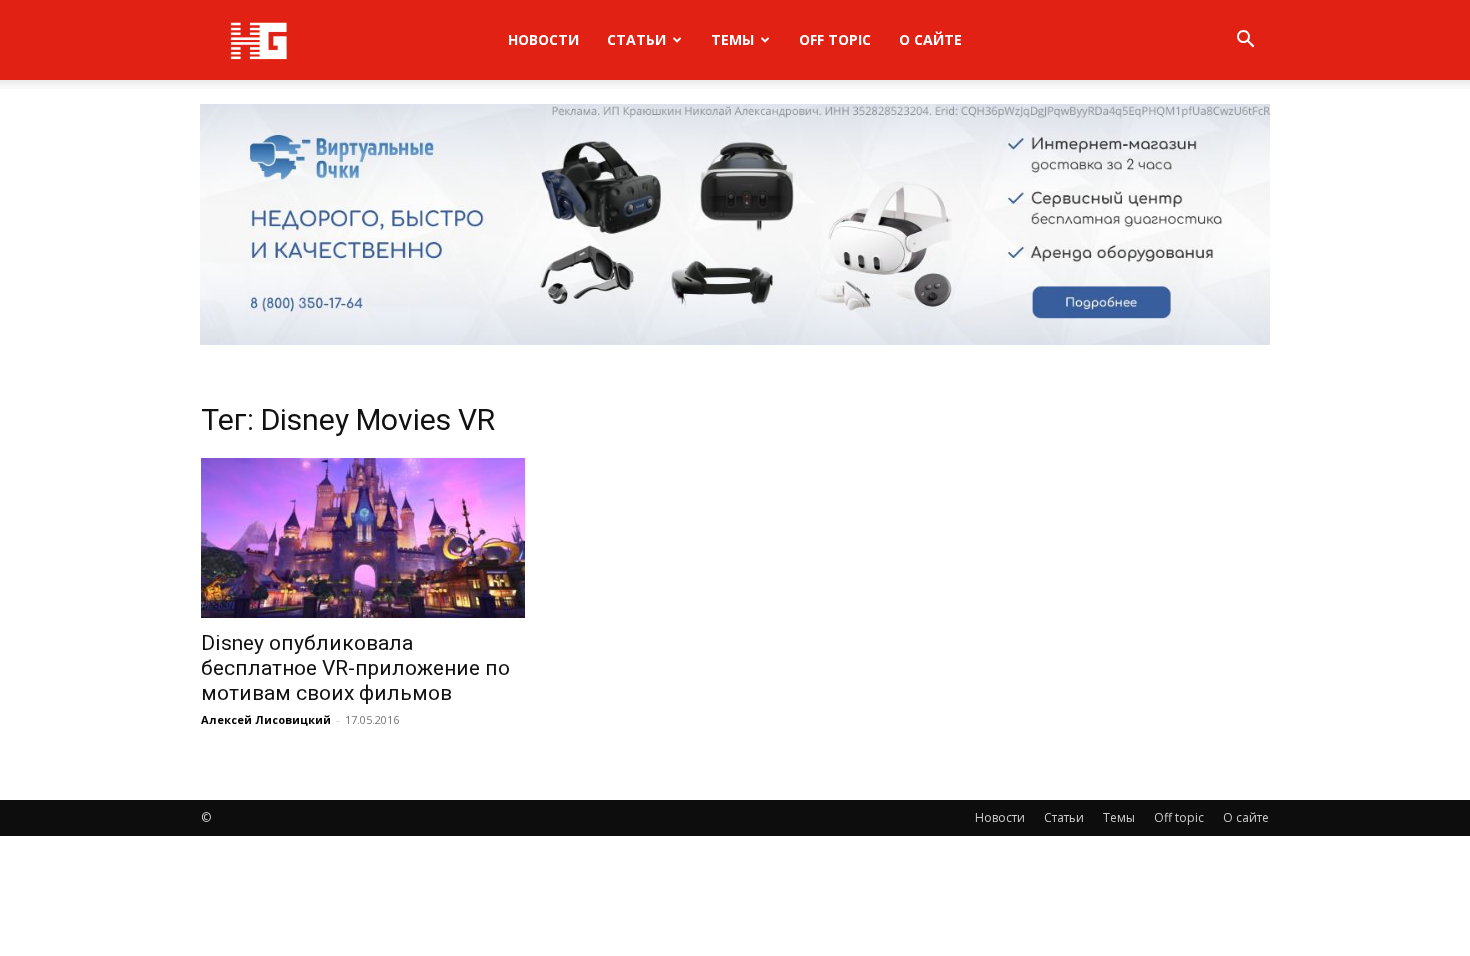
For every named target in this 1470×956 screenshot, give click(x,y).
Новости (543, 39)
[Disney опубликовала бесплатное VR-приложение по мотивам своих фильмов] (363, 538)
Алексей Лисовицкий (266, 719)
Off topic (835, 39)
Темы (732, 39)
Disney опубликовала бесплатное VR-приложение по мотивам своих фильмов (355, 668)
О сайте (930, 39)
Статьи (636, 39)
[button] (1245, 41)
